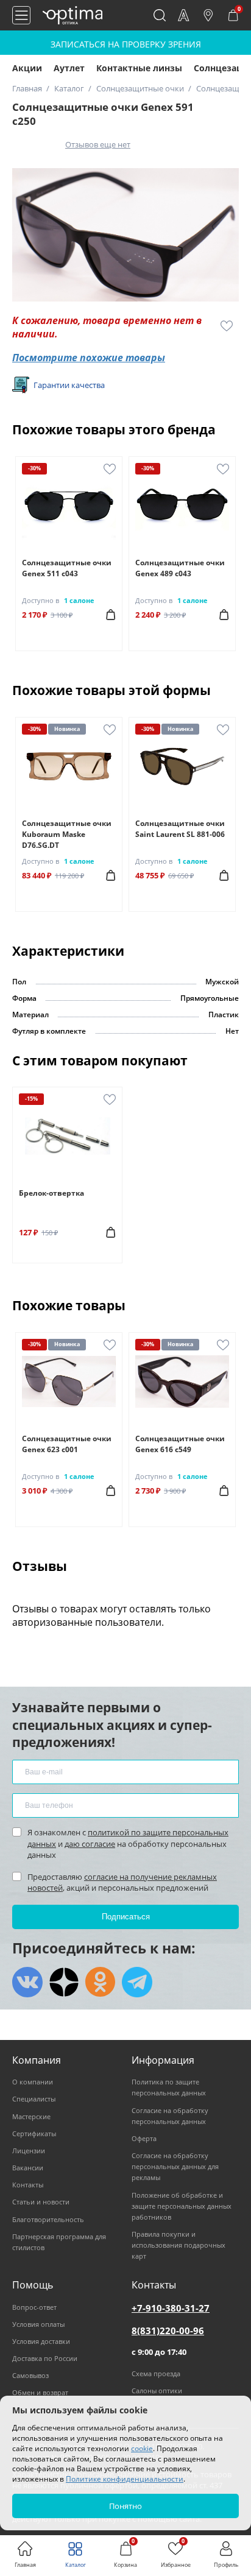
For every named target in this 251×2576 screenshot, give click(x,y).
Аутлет (69, 68)
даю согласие (90, 1844)
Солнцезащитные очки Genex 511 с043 (67, 568)
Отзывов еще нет (98, 144)
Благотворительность (48, 2219)
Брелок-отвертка (51, 1193)
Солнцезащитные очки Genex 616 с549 (180, 1444)
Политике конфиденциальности (125, 2479)
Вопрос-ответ (34, 2307)
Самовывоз (30, 2375)
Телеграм (137, 1982)
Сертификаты (34, 2133)
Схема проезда (156, 2373)
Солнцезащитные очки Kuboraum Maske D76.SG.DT (67, 834)
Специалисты (34, 2099)
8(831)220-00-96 (168, 2331)
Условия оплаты (38, 2324)
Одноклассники (101, 1982)
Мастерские (31, 2116)
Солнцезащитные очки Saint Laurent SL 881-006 (180, 829)
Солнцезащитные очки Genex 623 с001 (67, 1444)
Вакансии (28, 2168)
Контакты (28, 2185)
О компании (33, 2082)
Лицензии (29, 2151)
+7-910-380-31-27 (171, 2308)
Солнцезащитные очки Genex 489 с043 (180, 568)
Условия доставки (41, 2341)
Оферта (144, 2138)
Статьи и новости (41, 2202)
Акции (27, 68)
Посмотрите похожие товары (89, 358)
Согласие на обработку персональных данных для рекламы (175, 2166)
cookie (142, 2448)
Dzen (64, 1982)
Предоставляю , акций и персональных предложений (122, 1882)
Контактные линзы (139, 68)
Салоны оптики (157, 2391)
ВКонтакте (27, 1982)
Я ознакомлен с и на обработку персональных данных (128, 1843)
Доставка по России (45, 2358)
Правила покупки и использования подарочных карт (179, 2245)
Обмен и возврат (40, 2392)
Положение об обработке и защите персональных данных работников (182, 2206)
